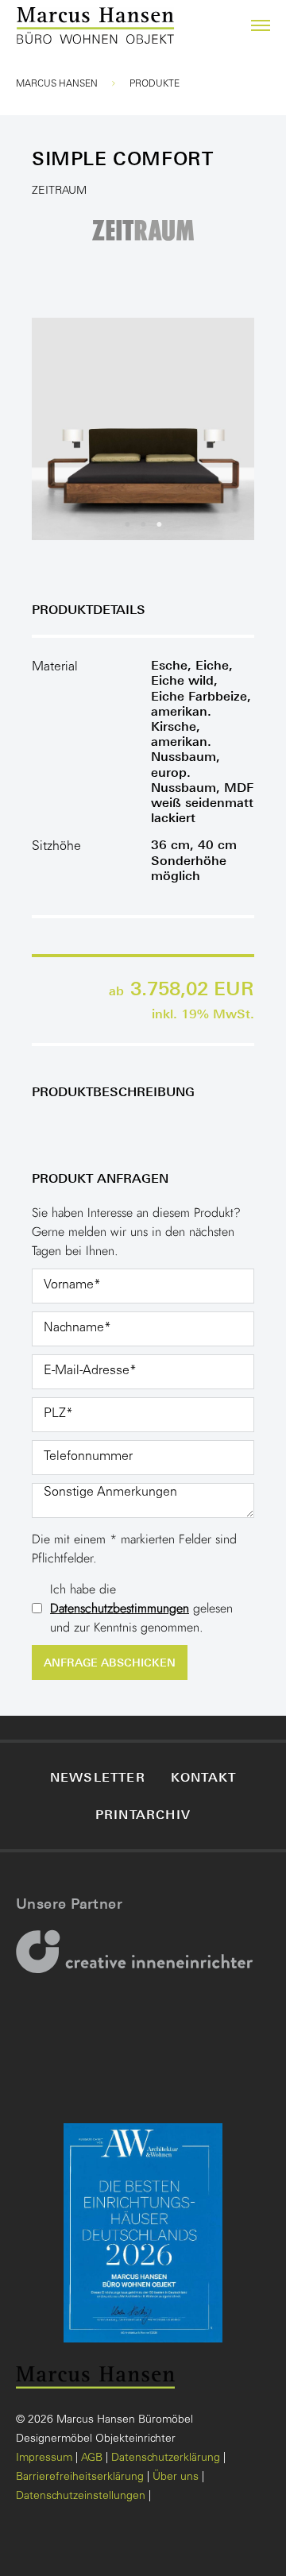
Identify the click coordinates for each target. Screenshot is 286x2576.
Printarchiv (143, 1814)
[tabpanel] (143, 429)
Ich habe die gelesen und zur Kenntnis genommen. (141, 1608)
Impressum (44, 2458)
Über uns (176, 2478)
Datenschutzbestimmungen (120, 1608)
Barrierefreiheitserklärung (80, 2478)
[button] (251, 25)
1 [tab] (127, 524)
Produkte (155, 84)
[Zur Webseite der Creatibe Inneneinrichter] (140, 1962)
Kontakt (203, 1777)
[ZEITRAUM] (143, 229)
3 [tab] (159, 524)
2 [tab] (143, 524)
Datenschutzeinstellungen (81, 2497)
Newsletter (98, 1777)
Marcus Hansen (57, 84)
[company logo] (35, 26)
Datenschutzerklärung (166, 2458)
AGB (92, 2458)
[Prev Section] (64, 429)
